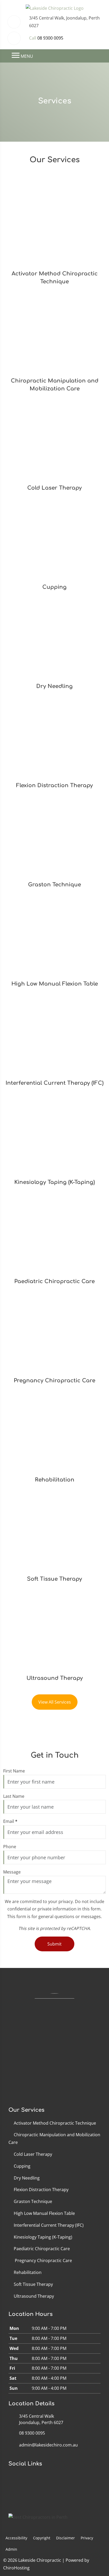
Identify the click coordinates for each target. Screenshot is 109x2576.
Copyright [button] (42, 2538)
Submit (54, 1944)
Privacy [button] (87, 2538)
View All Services (55, 1702)
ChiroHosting (16, 2568)
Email (10, 1821)
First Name (14, 1771)
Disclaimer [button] (65, 2538)
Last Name (14, 1796)
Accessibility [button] (16, 2538)
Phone (10, 1847)
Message (12, 1872)
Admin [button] (11, 2549)
